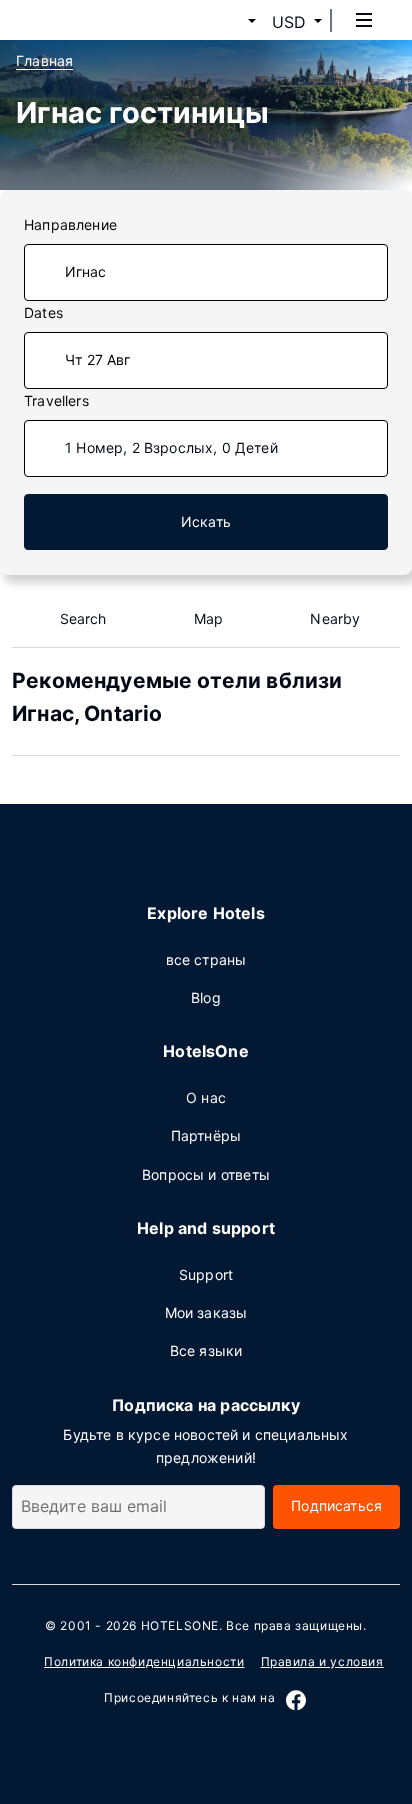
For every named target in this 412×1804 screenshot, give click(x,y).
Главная (44, 60)
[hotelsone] (91, 20)
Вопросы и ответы (206, 1174)
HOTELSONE (180, 1625)
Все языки (206, 1350)
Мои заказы (206, 1312)
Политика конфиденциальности (144, 1661)
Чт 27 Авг (98, 359)
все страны (206, 959)
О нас (206, 1097)
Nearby (335, 618)
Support (206, 1274)
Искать (206, 521)
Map (209, 618)
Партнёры (206, 1135)
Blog (206, 997)
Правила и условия (322, 1661)
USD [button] (289, 22)
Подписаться (336, 1505)
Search (83, 618)
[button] (228, 22)
